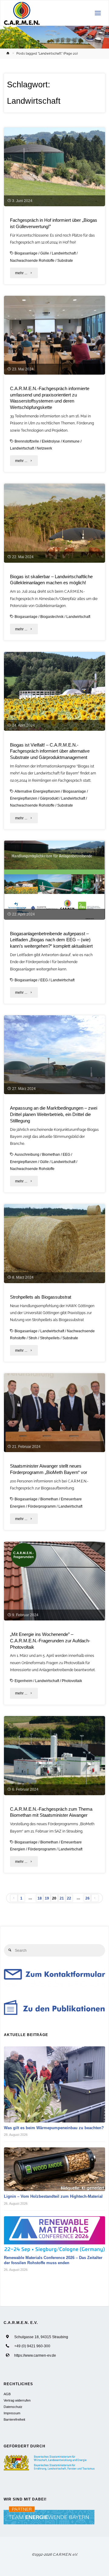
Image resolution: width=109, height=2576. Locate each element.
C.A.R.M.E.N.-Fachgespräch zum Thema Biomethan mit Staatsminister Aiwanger (51, 1812)
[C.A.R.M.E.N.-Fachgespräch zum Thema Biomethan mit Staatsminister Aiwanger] (54, 1755)
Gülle (45, 253)
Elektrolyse (51, 441)
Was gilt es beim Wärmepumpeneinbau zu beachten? (54, 2128)
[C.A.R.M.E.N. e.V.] (22, 13)
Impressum (12, 2413)
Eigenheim (23, 1681)
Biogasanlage (26, 253)
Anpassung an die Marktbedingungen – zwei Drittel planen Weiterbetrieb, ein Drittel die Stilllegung (54, 1114)
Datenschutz (13, 2407)
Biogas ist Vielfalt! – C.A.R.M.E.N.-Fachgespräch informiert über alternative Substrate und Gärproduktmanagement (50, 751)
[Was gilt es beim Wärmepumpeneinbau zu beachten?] (55, 2084)
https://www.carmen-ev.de (35, 2355)
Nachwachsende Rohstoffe (32, 260)
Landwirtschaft (64, 253)
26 (88, 1898)
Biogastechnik (52, 617)
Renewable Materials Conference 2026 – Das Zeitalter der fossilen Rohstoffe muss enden (53, 2260)
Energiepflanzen (24, 798)
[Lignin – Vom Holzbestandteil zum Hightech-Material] (55, 2169)
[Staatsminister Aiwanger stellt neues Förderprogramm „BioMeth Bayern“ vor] (54, 1413)
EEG (44, 980)
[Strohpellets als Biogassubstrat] (54, 1243)
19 (47, 1898)
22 (69, 1898)
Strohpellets (50, 1338)
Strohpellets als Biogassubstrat (41, 1297)
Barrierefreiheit (14, 2419)
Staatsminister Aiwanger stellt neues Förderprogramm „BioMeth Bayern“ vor (49, 1469)
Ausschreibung (27, 1154)
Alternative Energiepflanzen (37, 791)
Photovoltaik (72, 1681)
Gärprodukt (49, 798)
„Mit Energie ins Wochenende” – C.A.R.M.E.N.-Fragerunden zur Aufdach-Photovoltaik (50, 1641)
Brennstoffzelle (27, 441)
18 (40, 1898)
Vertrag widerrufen (17, 2400)
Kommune (71, 441)
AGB (7, 2394)
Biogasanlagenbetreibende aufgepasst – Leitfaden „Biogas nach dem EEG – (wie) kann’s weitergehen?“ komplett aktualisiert (51, 940)
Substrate (65, 260)
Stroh (33, 1338)
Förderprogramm (42, 1506)
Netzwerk (44, 448)
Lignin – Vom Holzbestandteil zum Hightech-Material (53, 2196)
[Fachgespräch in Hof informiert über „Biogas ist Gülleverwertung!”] (54, 167)
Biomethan (51, 1154)
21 (62, 1898)
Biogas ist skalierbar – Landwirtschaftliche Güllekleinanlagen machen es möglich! (51, 580)
